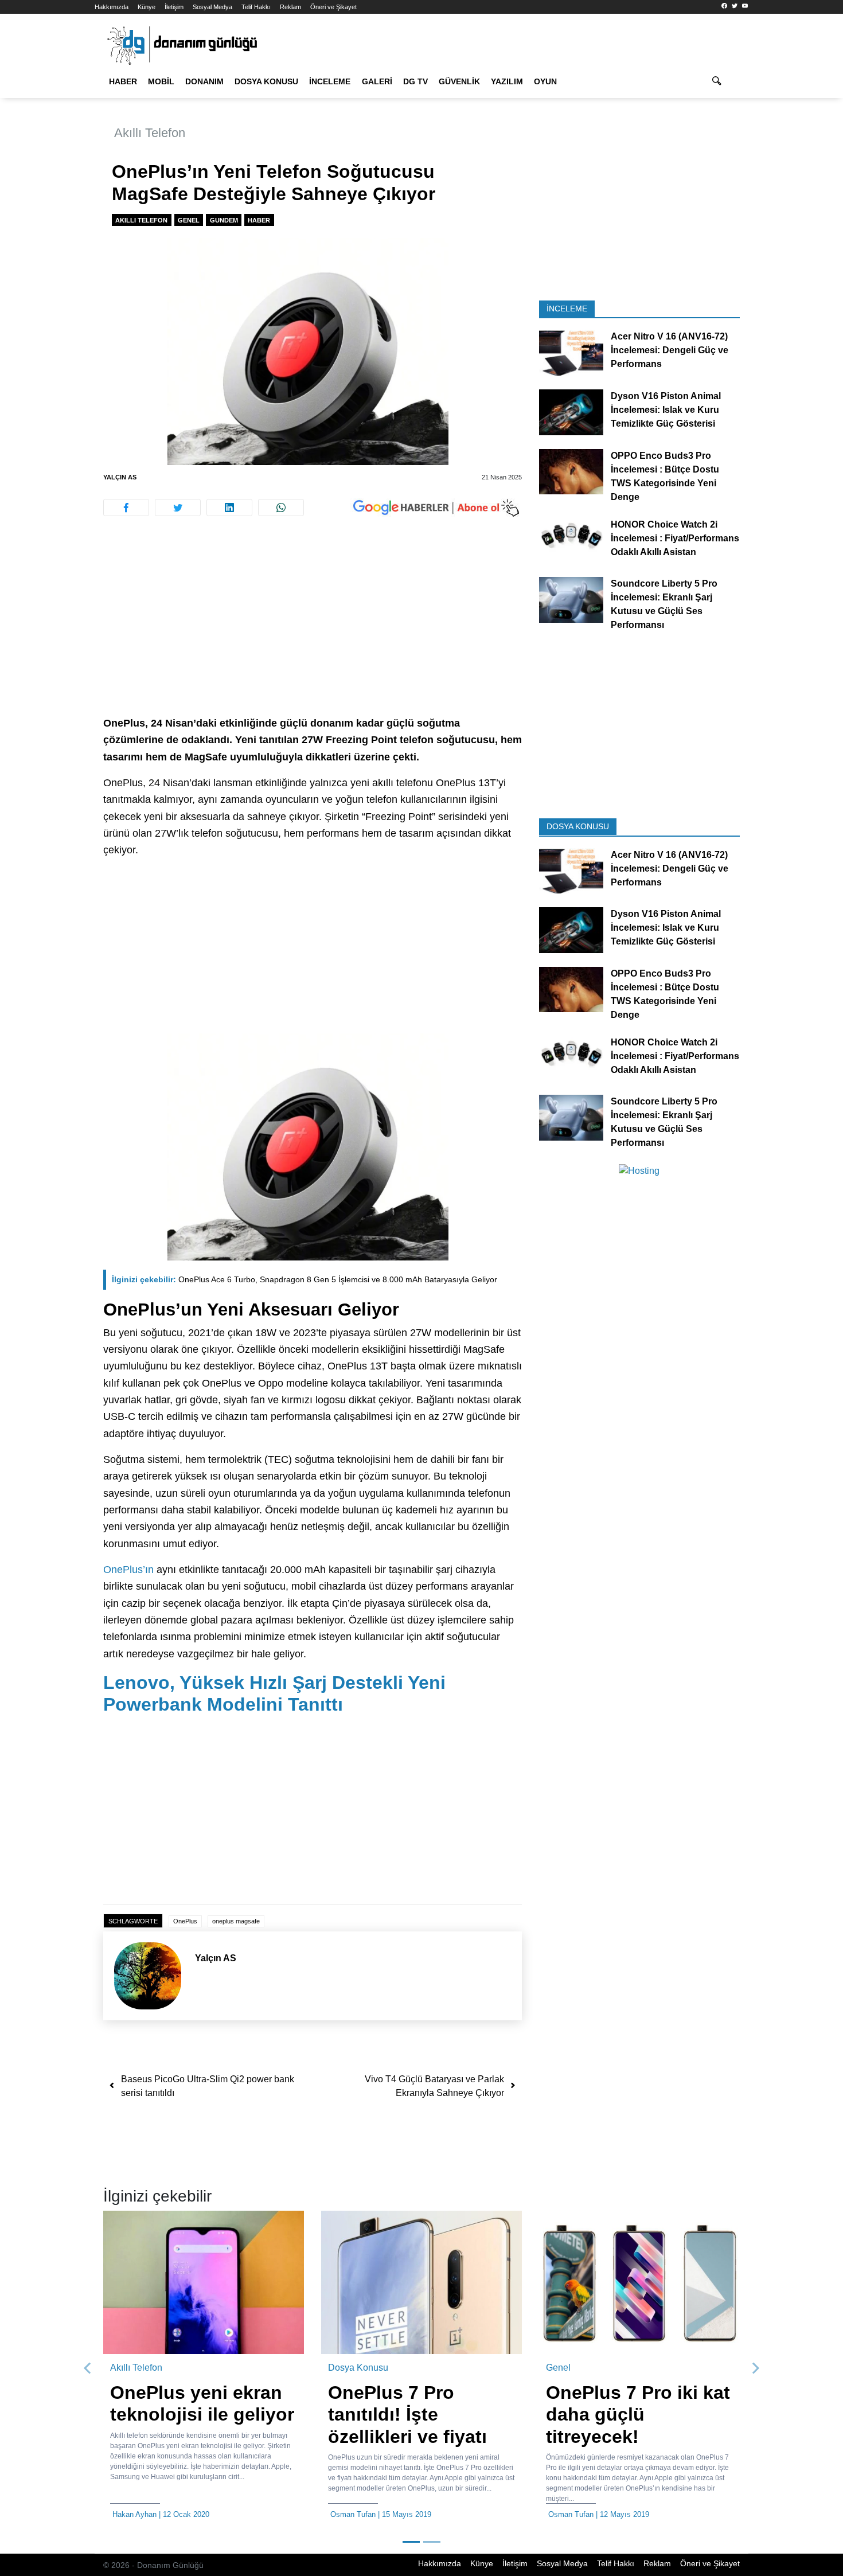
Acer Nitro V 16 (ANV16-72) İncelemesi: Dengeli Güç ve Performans (670, 350)
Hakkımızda (112, 7)
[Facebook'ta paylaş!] (126, 508)
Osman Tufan (353, 2514)
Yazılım (507, 81)
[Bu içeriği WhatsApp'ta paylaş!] (281, 508)
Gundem (224, 220)
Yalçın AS (120, 477)
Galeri (377, 81)
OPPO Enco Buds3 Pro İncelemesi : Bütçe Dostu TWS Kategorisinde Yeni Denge (665, 476)
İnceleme (330, 81)
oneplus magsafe (236, 1921)
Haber (123, 81)
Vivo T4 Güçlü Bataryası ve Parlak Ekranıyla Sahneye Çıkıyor (434, 2086)
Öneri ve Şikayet (333, 7)
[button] (88, 2368)
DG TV (415, 81)
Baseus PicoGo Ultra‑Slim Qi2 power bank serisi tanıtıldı (208, 2086)
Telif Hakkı (256, 7)
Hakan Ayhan (134, 2514)
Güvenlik (459, 81)
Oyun (545, 81)
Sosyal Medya (212, 7)
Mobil (161, 81)
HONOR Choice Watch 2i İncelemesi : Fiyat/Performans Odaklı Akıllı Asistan (675, 538)
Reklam (290, 7)
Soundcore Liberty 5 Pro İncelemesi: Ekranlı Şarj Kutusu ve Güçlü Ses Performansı (664, 604)
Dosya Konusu (266, 81)
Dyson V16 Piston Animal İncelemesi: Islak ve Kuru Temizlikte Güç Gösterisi (666, 410)
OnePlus (185, 1921)
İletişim (174, 7)
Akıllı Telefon (150, 133)
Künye (147, 7)
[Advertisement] (799, 206)
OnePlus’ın (128, 1570)
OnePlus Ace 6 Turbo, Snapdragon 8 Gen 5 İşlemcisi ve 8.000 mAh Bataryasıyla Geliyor (305, 1279)
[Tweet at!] (178, 508)
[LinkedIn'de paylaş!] (229, 508)
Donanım (204, 81)
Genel (189, 220)
